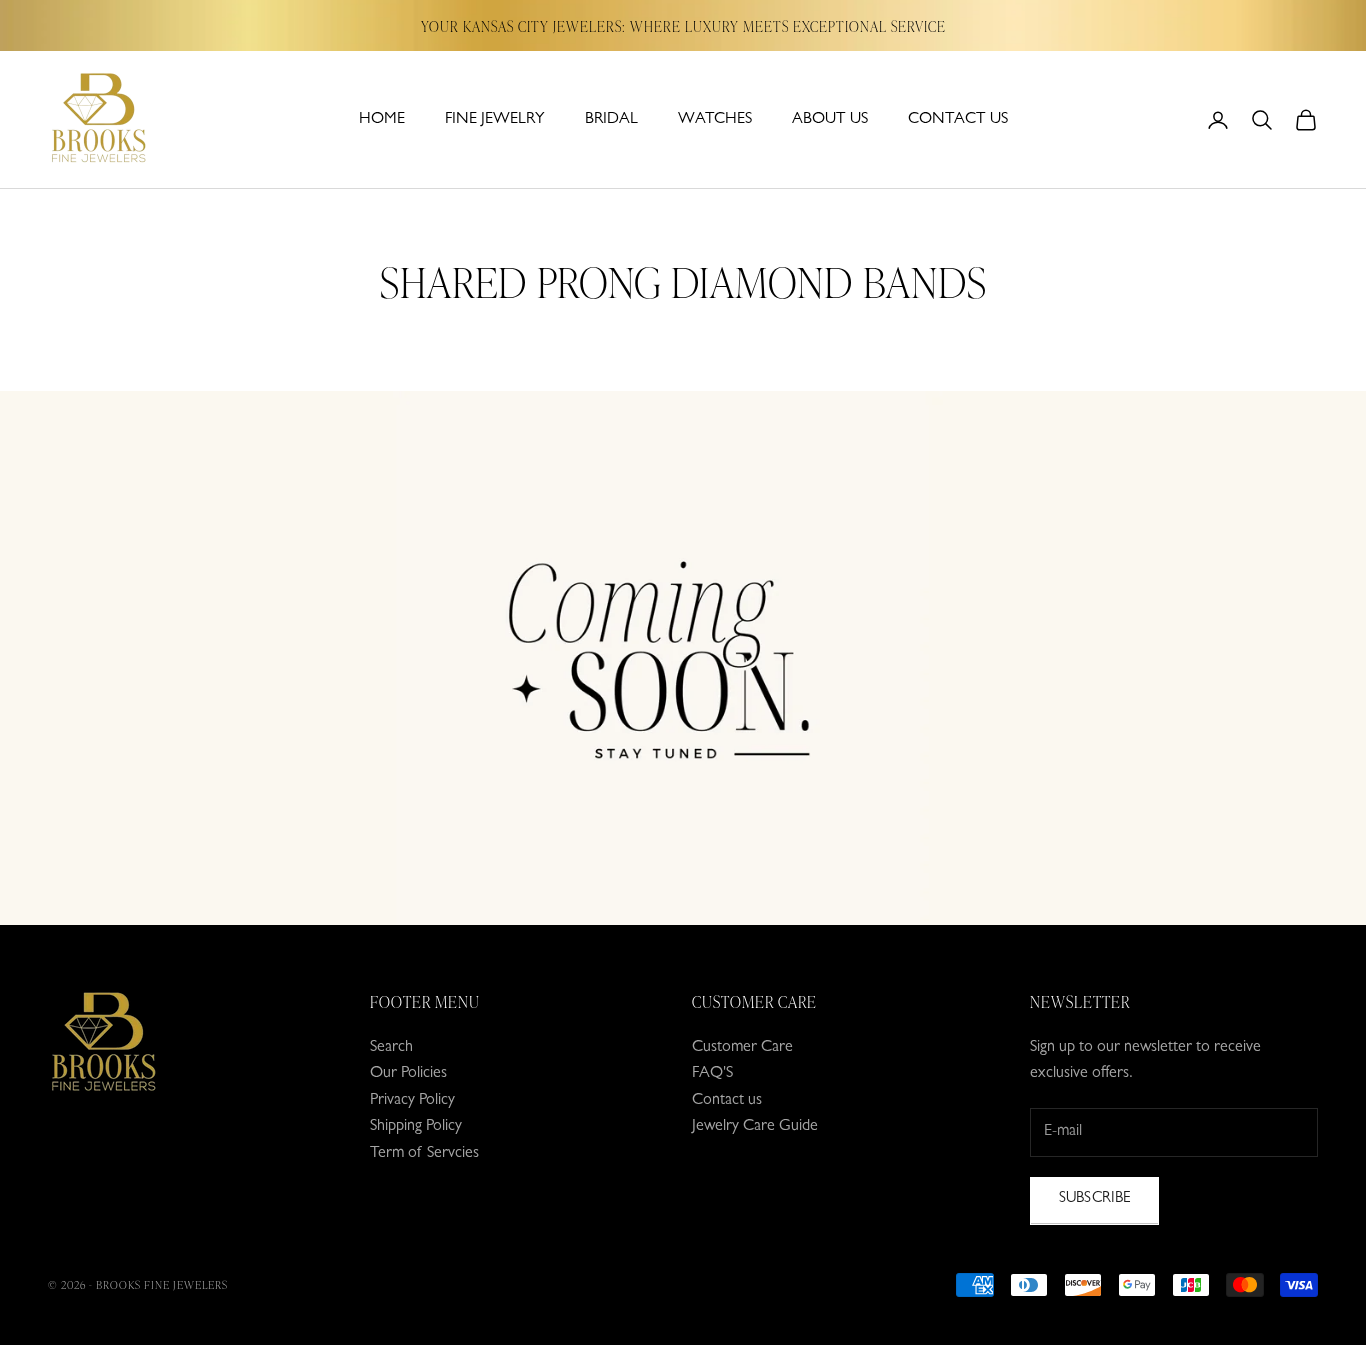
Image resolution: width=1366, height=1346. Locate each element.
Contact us (958, 120)
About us (830, 120)
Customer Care (742, 1048)
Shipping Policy (416, 1127)
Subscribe (1094, 1199)
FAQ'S (712, 1074)
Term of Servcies (424, 1154)
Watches (715, 120)
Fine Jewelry (495, 120)
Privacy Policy (412, 1101)
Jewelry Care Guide (755, 1127)
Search (391, 1048)
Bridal (611, 120)
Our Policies (408, 1074)
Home (382, 120)
